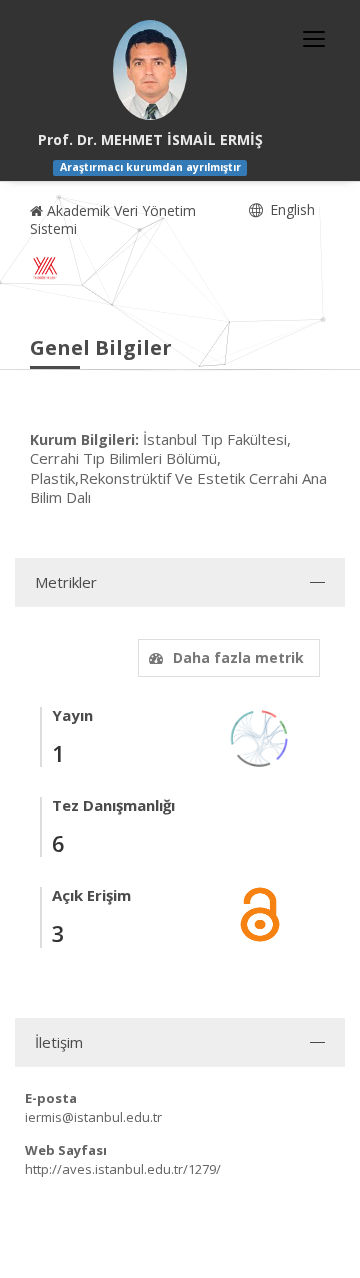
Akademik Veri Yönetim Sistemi (113, 219)
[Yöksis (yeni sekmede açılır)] (45, 268)
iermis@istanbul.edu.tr (93, 1117)
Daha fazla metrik (238, 657)
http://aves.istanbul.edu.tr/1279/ (123, 1169)
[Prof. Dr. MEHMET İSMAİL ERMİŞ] (150, 70)
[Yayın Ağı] (260, 736)
